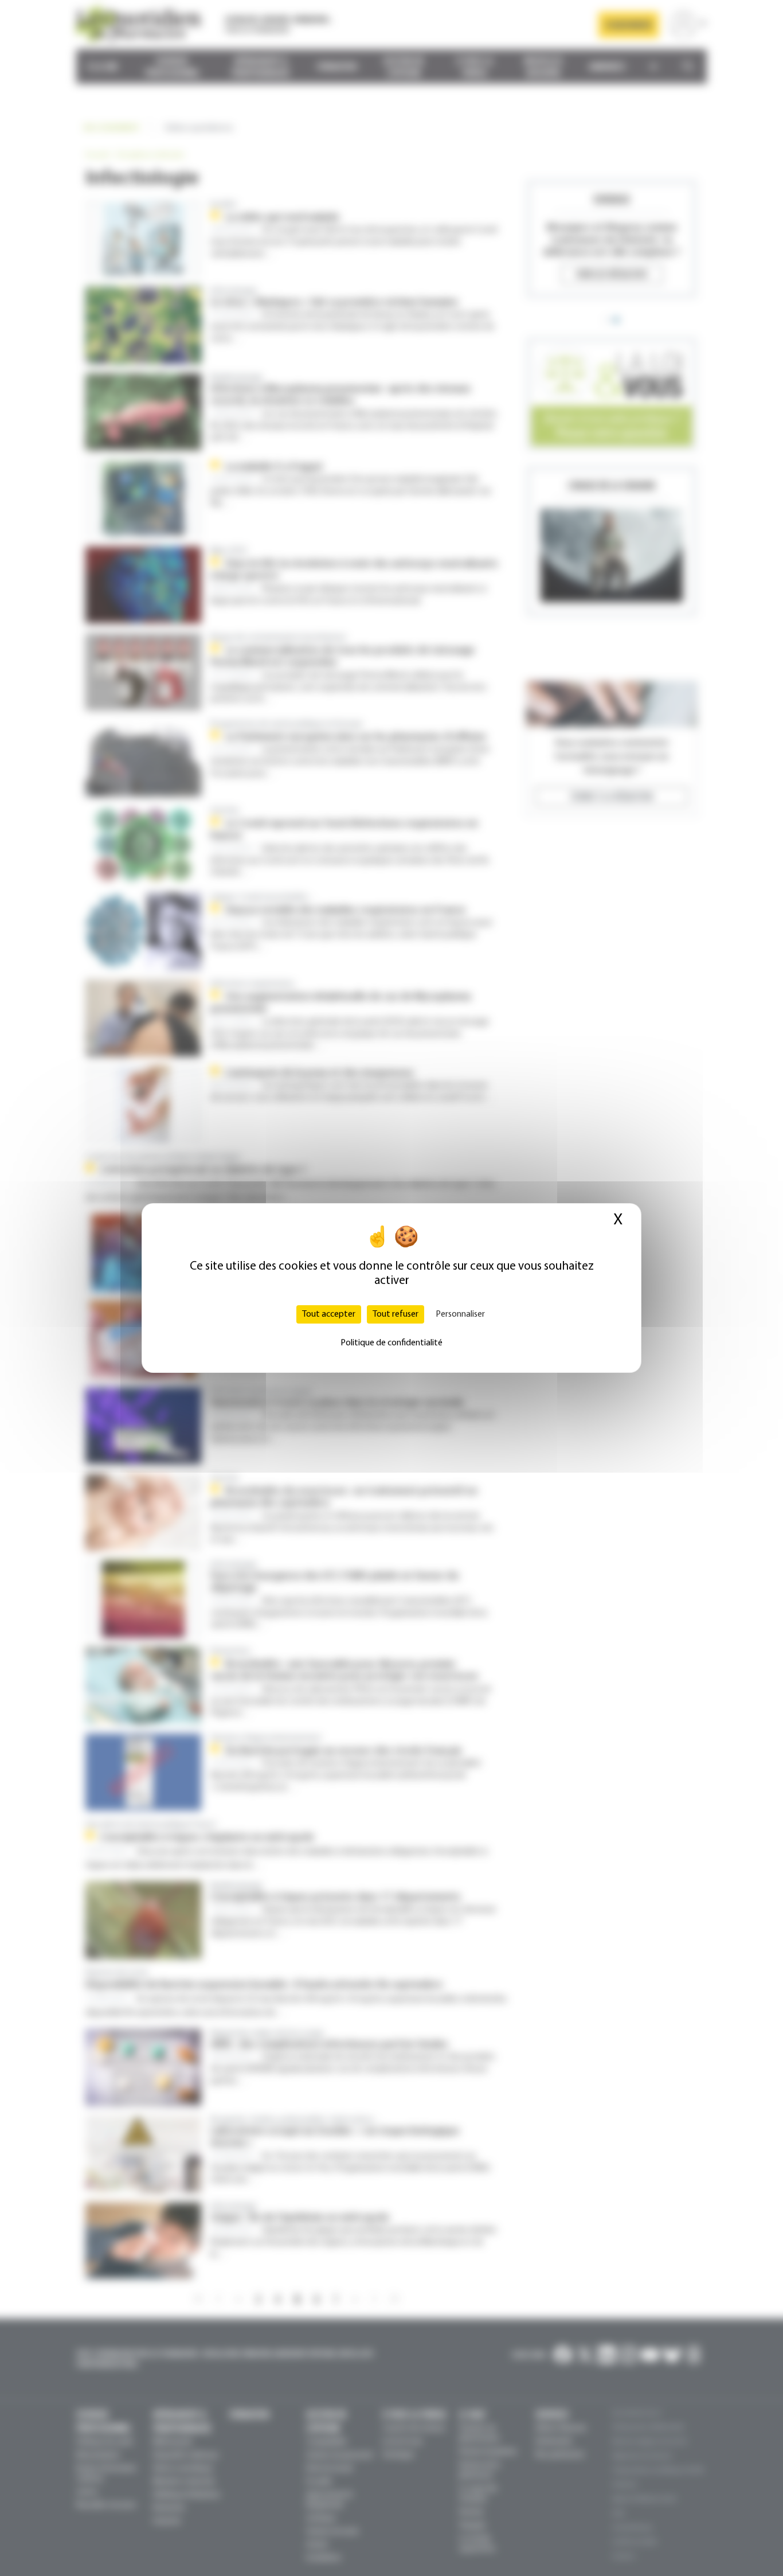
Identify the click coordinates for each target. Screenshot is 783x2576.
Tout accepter (329, 1314)
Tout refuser (396, 1314)
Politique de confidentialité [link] (391, 1343)
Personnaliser (460, 1314)
